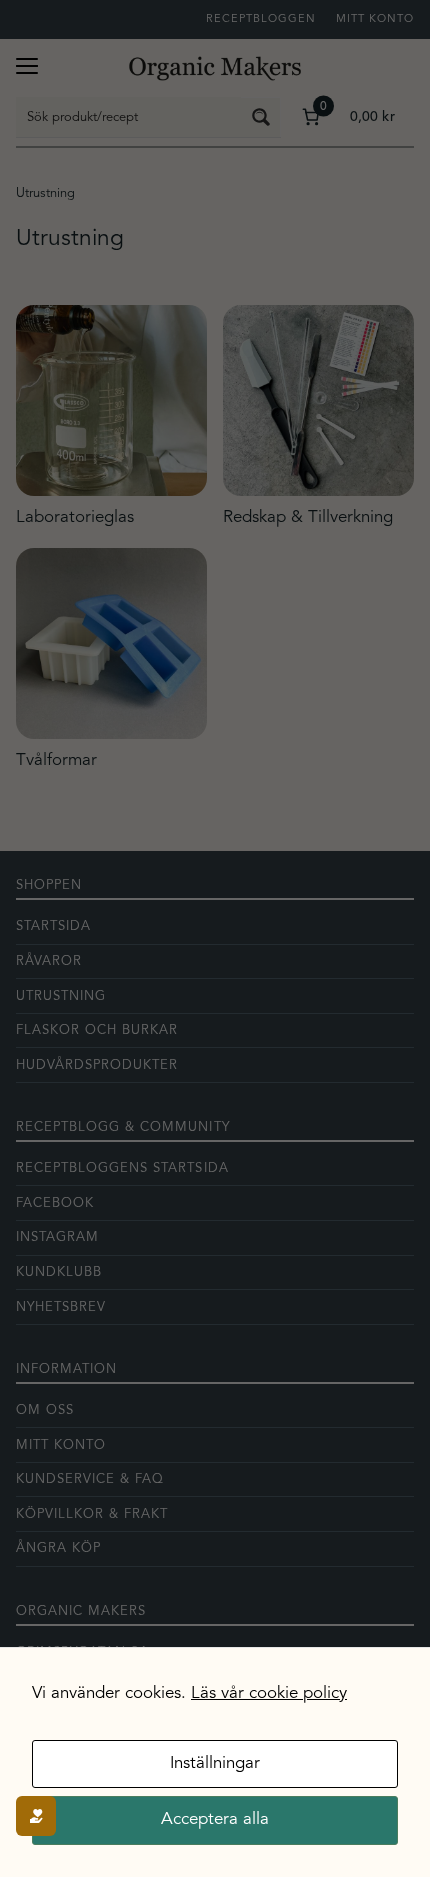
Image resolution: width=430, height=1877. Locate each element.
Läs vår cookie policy (269, 1693)
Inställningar (215, 1763)
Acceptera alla (215, 1819)
